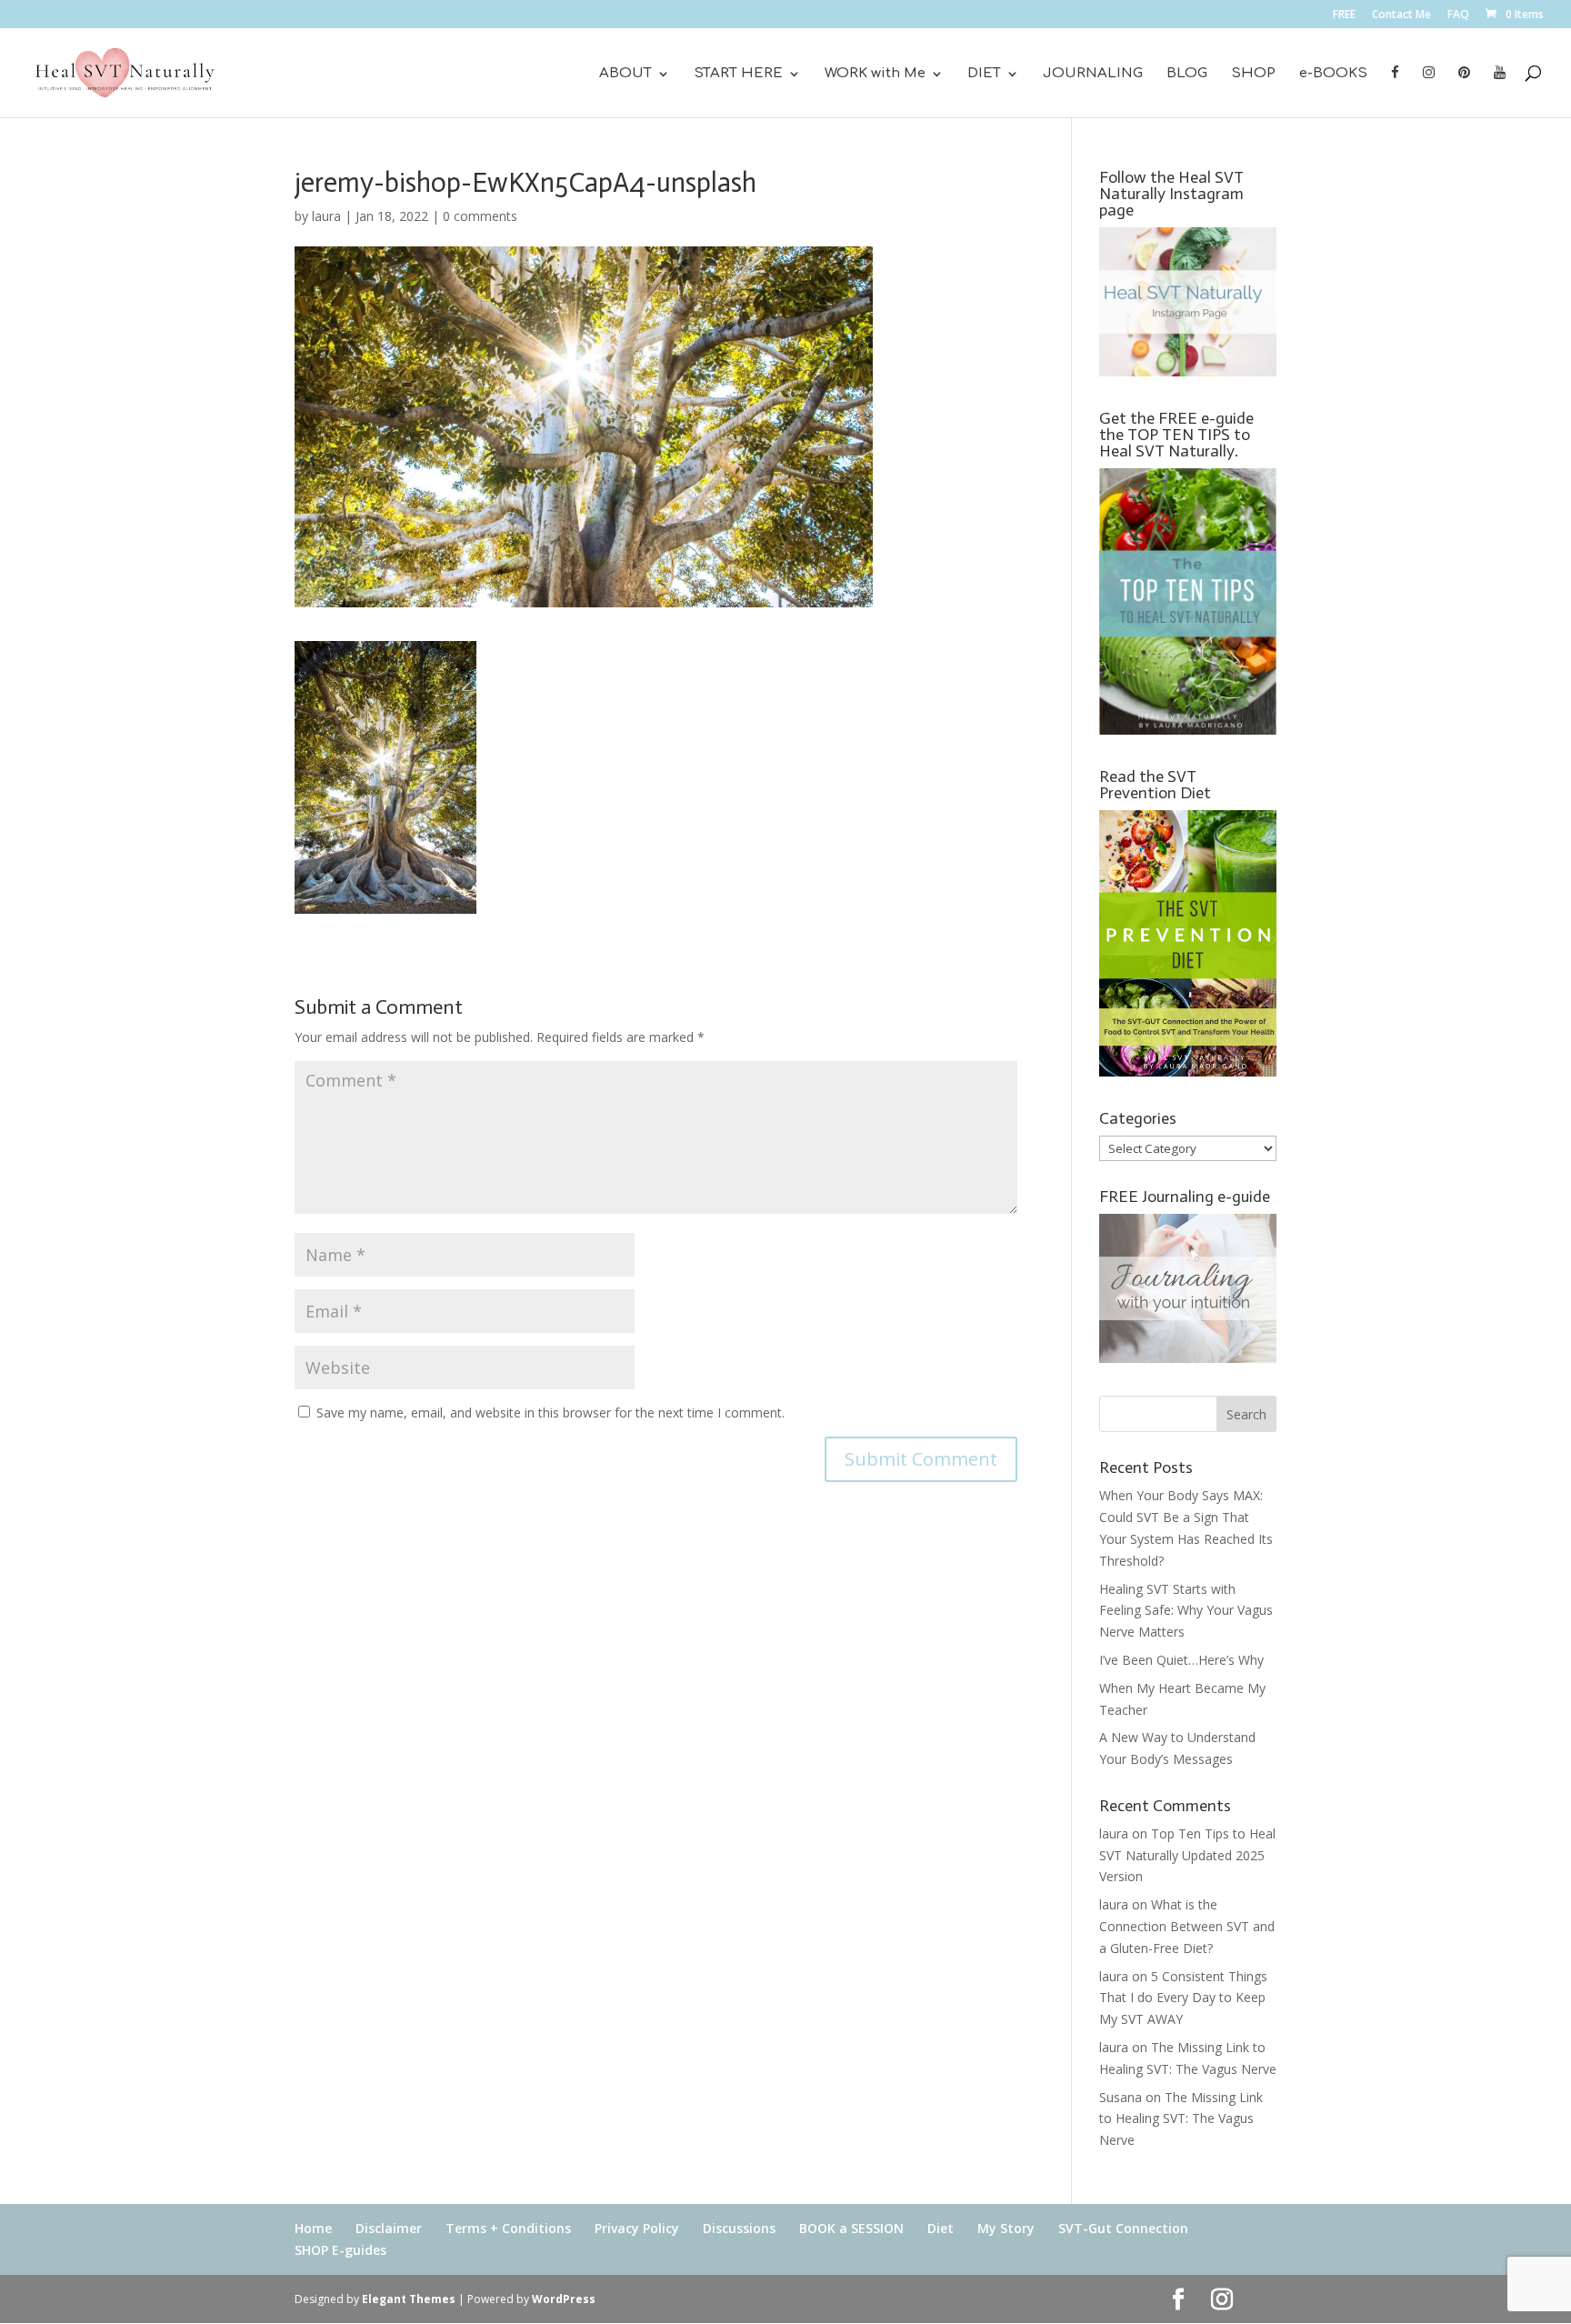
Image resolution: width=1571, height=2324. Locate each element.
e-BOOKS (1333, 74)
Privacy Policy (637, 2228)
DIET (984, 74)
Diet (941, 2228)
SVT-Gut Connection (1123, 2228)
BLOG (1187, 74)
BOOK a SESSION (851, 2228)
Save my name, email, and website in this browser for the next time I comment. (550, 1412)
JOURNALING (1093, 74)
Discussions (739, 2228)
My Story (1006, 2228)
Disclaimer (389, 2228)
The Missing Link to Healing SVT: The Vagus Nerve (1181, 2119)
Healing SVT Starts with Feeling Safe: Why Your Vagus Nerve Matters (1186, 1611)
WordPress (564, 2299)
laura (326, 216)
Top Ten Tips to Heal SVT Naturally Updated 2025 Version (1187, 1855)
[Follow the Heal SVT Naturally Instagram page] (1188, 371)
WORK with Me (875, 74)
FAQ (1458, 15)
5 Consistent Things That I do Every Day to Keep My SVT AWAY (1183, 1998)
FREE (1344, 15)
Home (313, 2228)
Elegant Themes (409, 2299)
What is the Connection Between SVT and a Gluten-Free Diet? (1187, 1926)
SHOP (1253, 74)
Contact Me (1401, 15)
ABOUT (625, 74)
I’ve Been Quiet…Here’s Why (1181, 1660)
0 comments (480, 216)
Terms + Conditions (508, 2228)
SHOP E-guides (340, 2250)
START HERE (738, 74)
